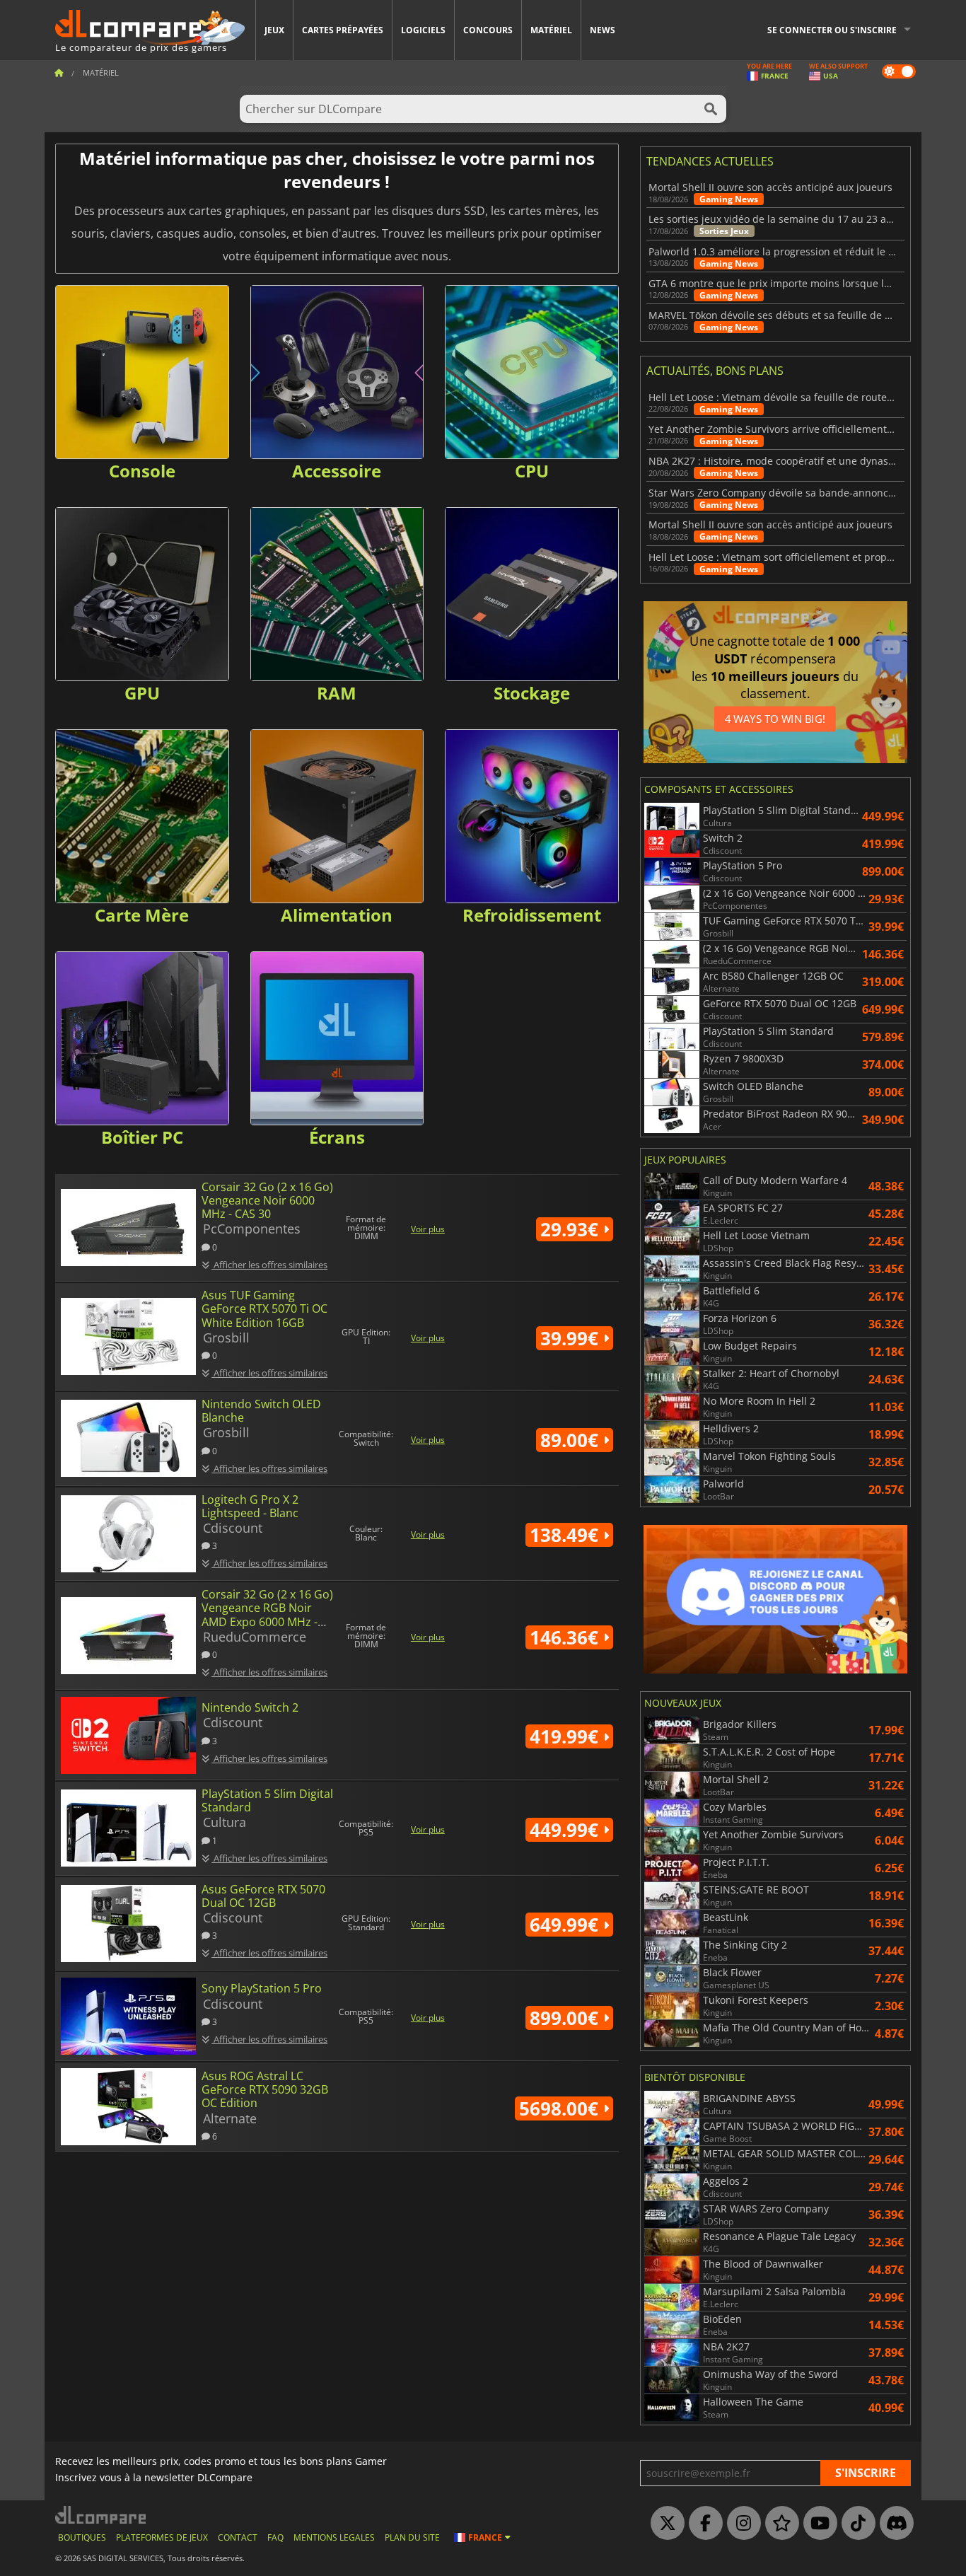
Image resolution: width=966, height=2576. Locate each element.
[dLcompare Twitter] (664, 2524)
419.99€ (566, 1736)
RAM (337, 693)
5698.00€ (561, 2108)
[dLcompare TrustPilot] (779, 2524)
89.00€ (572, 1440)
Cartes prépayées (343, 30)
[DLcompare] (101, 2515)
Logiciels (423, 30)
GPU (142, 693)
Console (142, 471)
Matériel (551, 30)
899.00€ (566, 2018)
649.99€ (566, 1925)
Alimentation (337, 915)
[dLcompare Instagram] (740, 2524)
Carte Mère (142, 915)
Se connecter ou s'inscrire (832, 30)
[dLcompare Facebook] (702, 2524)
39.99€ (572, 1338)
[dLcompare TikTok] (855, 2524)
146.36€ (566, 1637)
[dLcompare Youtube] (817, 2524)
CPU (532, 471)
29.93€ (572, 1229)
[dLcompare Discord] (893, 2524)
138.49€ (566, 1535)
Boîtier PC (142, 1137)
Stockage (532, 693)
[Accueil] (59, 72)
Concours (488, 30)
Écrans (337, 1137)
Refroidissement (532, 915)
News (603, 30)
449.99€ (566, 1830)
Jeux (274, 30)
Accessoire (337, 471)
